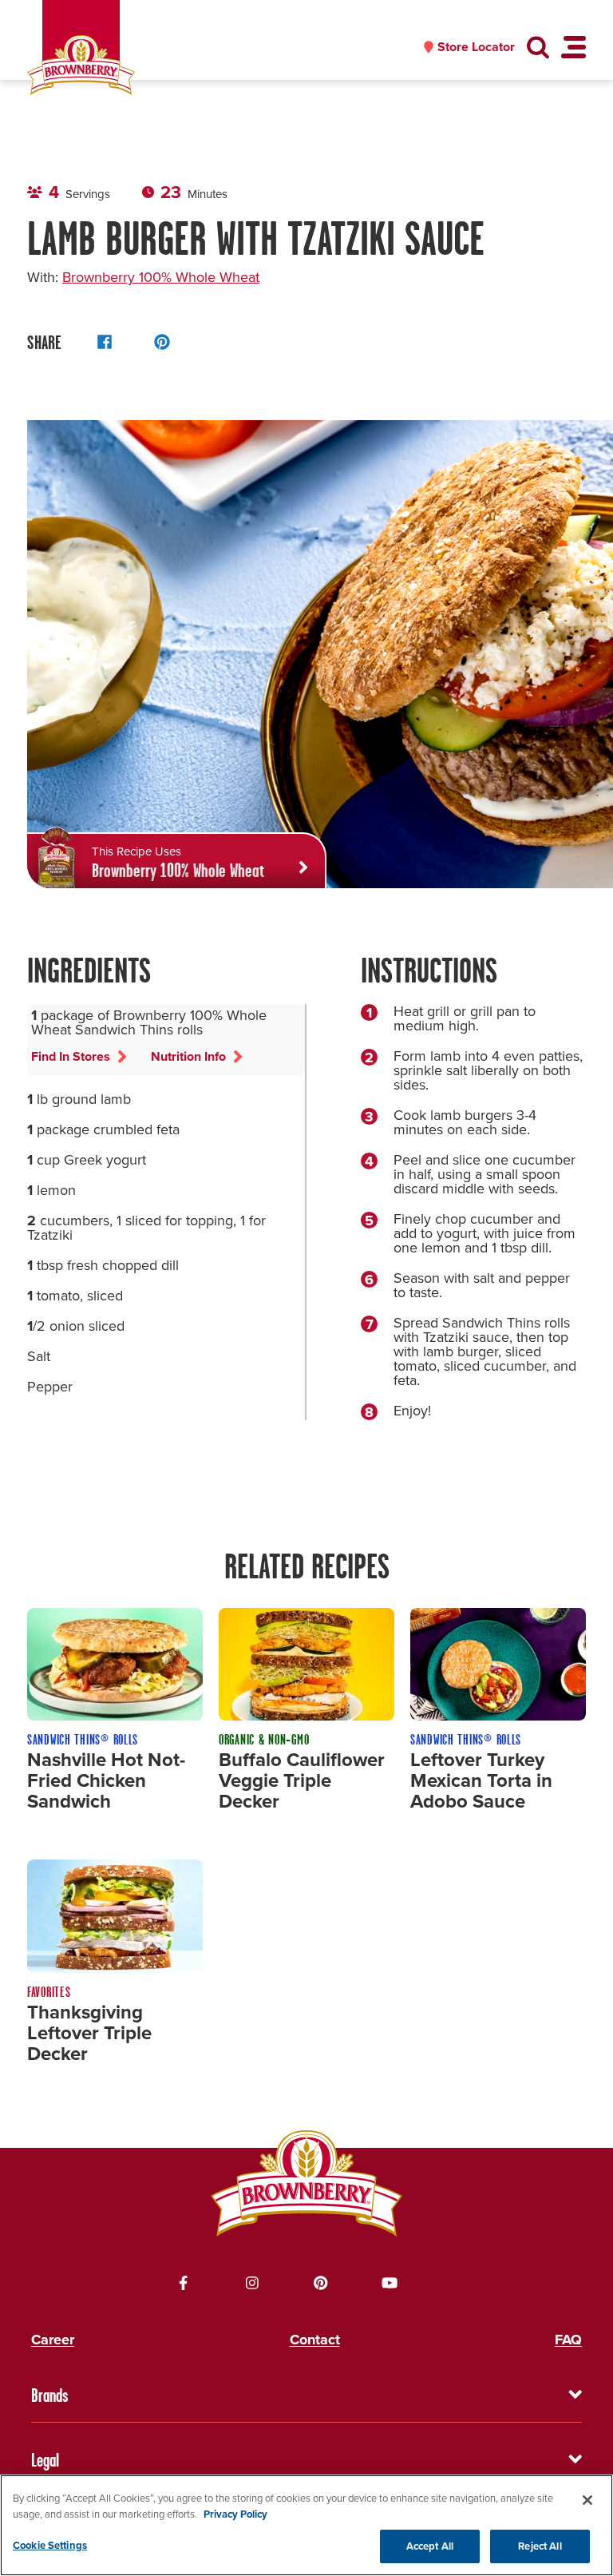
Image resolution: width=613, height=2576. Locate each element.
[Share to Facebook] (105, 342)
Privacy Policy (235, 2514)
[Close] (587, 2500)
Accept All (430, 2546)
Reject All (540, 2546)
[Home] (81, 65)
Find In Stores (71, 1056)
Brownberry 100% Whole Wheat (161, 277)
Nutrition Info (188, 1056)
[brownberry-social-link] (184, 2283)
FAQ (568, 2340)
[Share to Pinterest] (162, 342)
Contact (315, 2340)
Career (53, 2340)
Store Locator (476, 47)
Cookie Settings (50, 2545)
